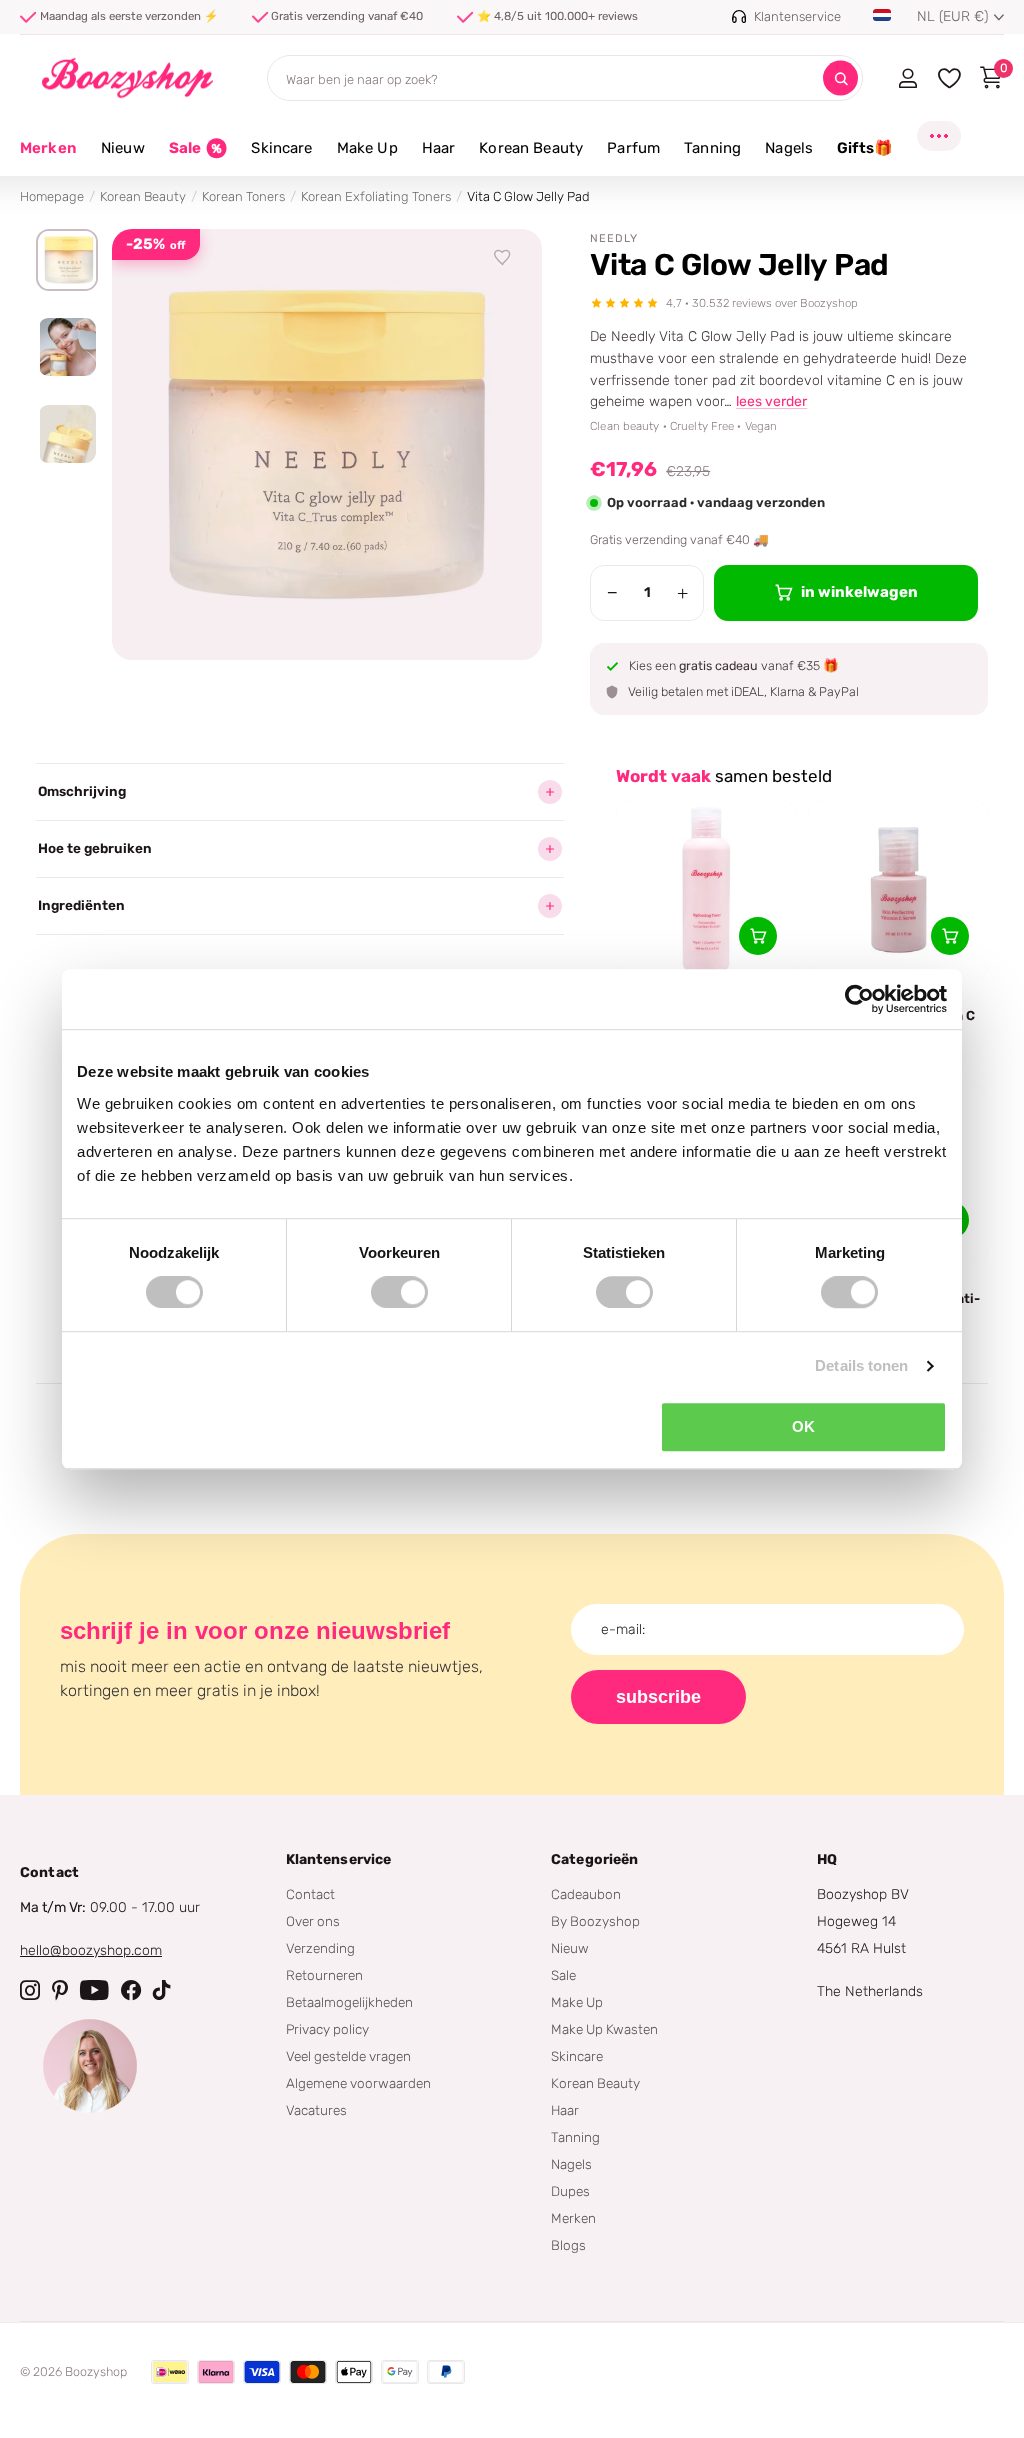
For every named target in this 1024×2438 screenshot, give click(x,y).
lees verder (771, 401)
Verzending (320, 1948)
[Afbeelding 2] (67, 347)
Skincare (577, 2056)
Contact (310, 1894)
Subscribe (658, 1697)
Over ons (313, 1921)
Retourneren (324, 1975)
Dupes (570, 2191)
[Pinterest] (60, 1990)
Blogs (568, 2245)
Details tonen (861, 1365)
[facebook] (131, 1990)
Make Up (577, 2002)
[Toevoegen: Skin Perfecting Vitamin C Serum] (950, 936)
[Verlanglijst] (503, 258)
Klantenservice (339, 1859)
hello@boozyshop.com (91, 1950)
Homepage (52, 196)
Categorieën (595, 1859)
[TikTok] (162, 1990)
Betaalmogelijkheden (349, 2002)
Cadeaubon (586, 1894)
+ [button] (682, 593)
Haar (565, 2110)
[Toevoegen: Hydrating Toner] (758, 936)
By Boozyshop (595, 1921)
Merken (48, 148)
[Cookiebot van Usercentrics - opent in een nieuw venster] (859, 999)
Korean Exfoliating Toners (376, 196)
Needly (614, 238)
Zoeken (840, 78)
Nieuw (570, 1948)
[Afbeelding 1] (67, 260)
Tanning (575, 2137)
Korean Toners (243, 196)
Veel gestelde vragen (348, 2056)
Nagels (571, 2164)
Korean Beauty (143, 196)
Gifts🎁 (865, 148)
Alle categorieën (123, 159)
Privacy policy (327, 2029)
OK (803, 1426)
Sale (563, 1975)
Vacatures (316, 2110)
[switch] (399, 1292)
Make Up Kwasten (604, 2029)
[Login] (907, 78)
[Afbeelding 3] (67, 434)
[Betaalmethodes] (170, 2372)
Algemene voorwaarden (358, 2083)
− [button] (612, 593)
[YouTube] (94, 1990)
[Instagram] (30, 1990)
